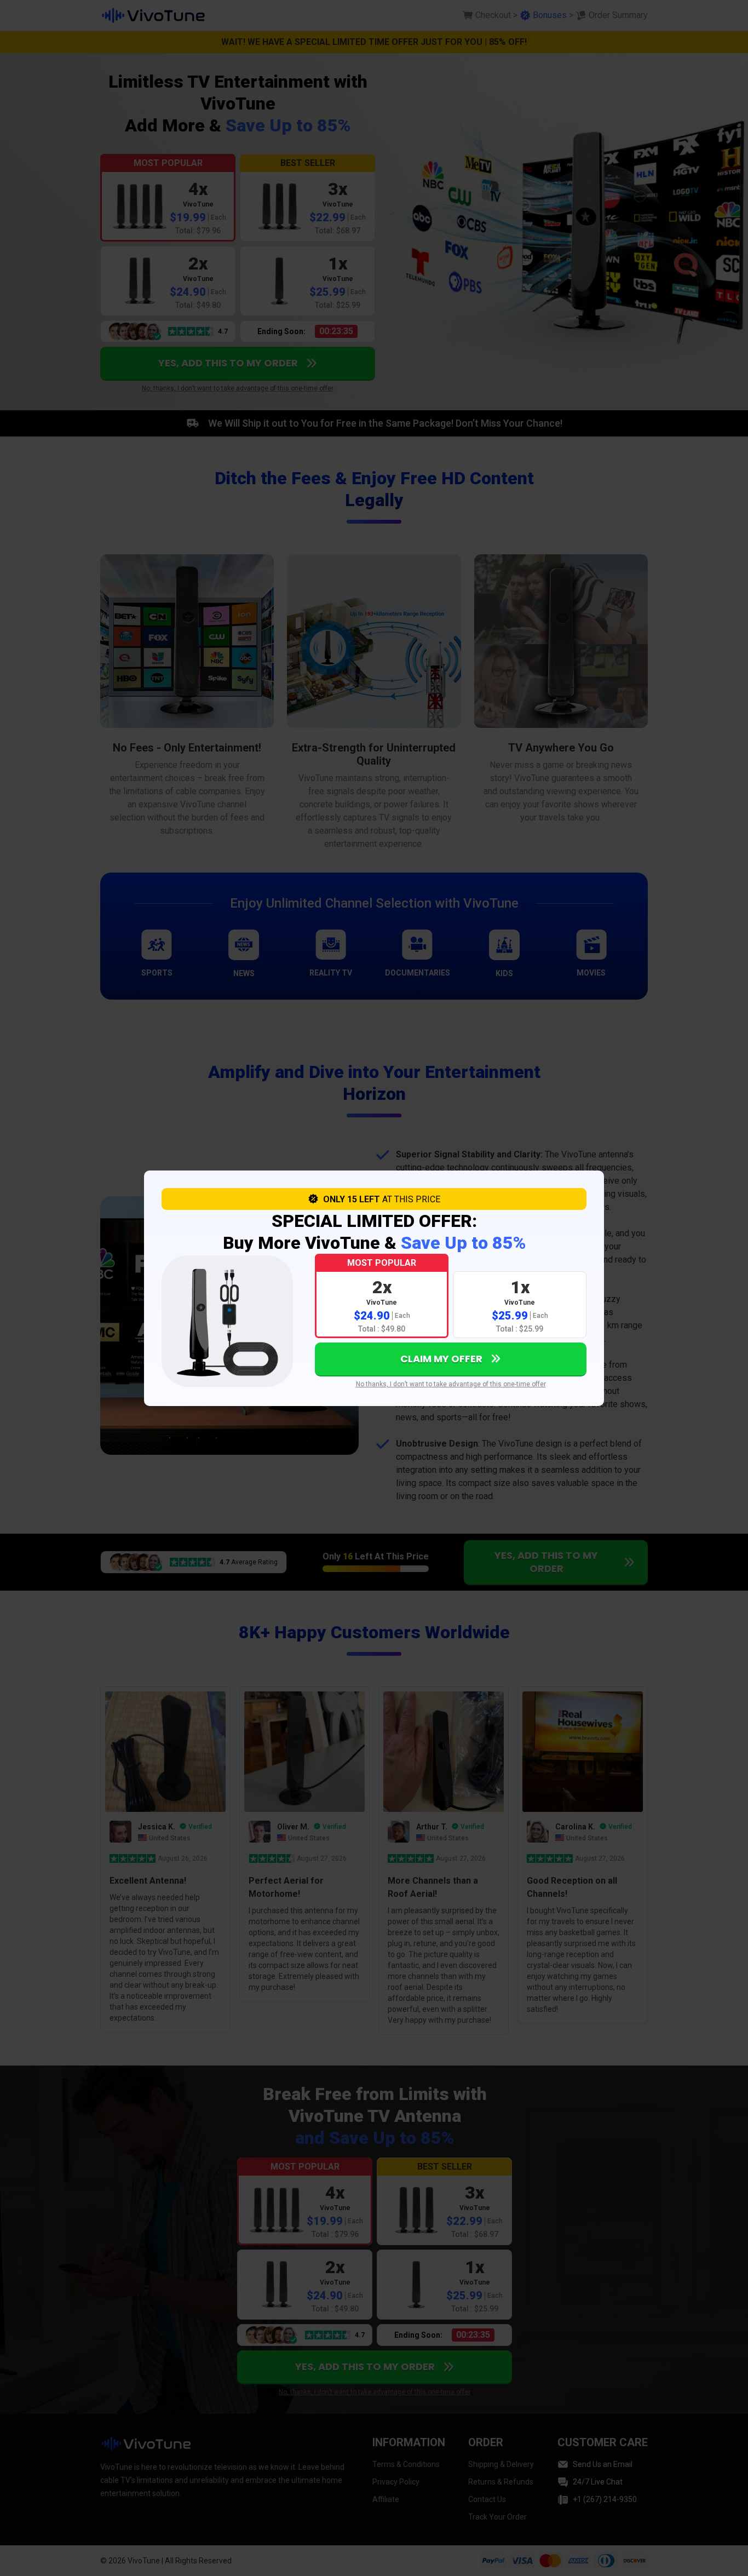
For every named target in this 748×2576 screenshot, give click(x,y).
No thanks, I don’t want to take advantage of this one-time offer (451, 1384)
